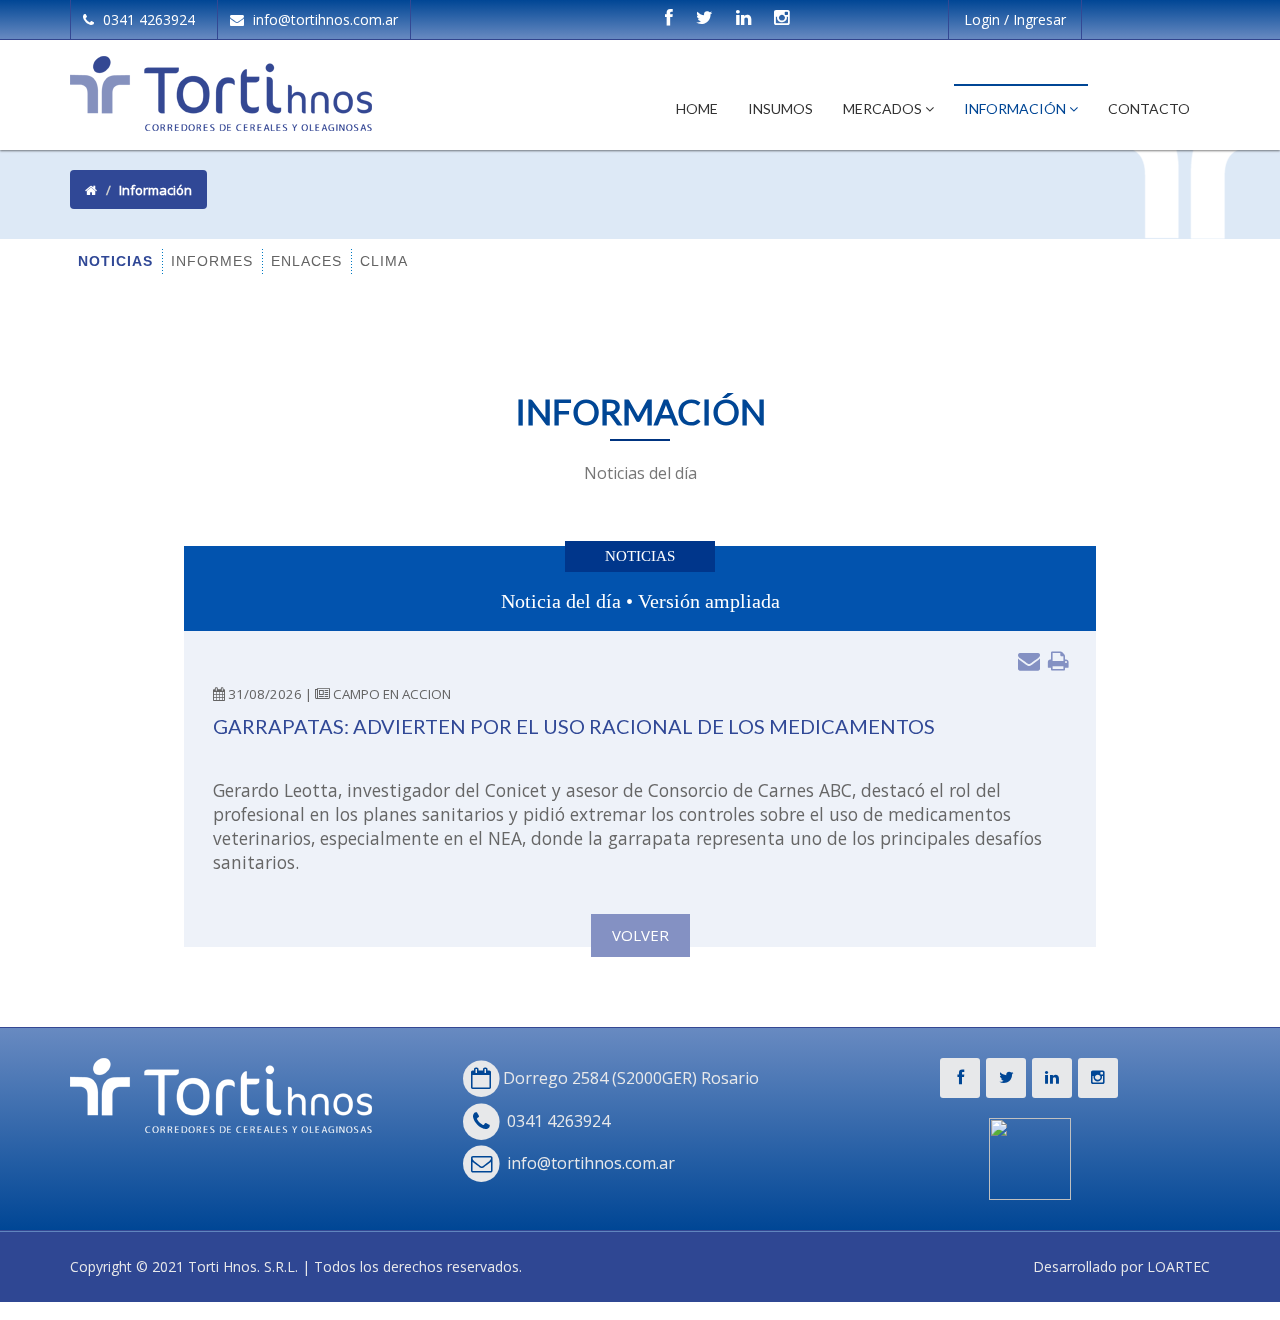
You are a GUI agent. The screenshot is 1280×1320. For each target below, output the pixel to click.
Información (1016, 108)
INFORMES (212, 261)
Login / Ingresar (1015, 19)
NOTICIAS (115, 261)
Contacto (1149, 108)
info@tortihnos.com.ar (323, 19)
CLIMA (384, 261)
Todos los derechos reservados (416, 1266)
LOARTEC (1178, 1266)
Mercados (884, 108)
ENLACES (306, 261)
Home (697, 108)
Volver (640, 935)
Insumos (780, 108)
